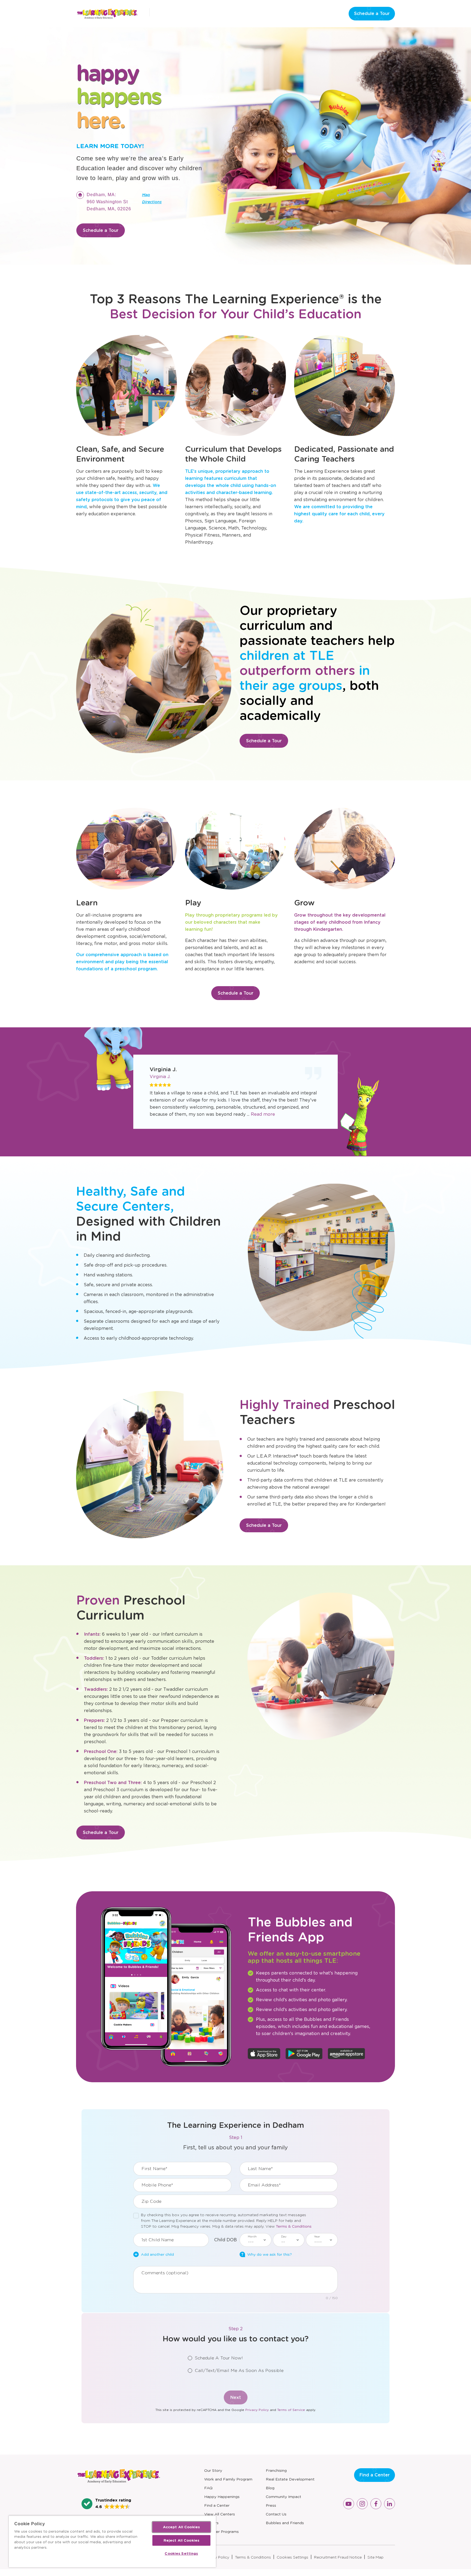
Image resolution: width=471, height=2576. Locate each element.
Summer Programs (221, 2532)
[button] (106, 2504)
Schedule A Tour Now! (219, 2358)
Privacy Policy (257, 2410)
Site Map (375, 2557)
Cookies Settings (292, 2557)
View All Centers (220, 2514)
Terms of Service (291, 2410)
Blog (270, 2488)
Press (271, 2505)
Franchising (276, 2470)
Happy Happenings (222, 2497)
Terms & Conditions (294, 2226)
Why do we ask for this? (270, 2254)
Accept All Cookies (181, 2527)
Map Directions (152, 205)
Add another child (157, 2254)
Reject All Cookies (181, 2540)
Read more (263, 1114)
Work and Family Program (228, 2479)
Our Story (213, 2470)
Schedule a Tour (372, 14)
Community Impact (283, 2497)
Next (236, 2397)
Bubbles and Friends (285, 2523)
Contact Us (276, 2514)
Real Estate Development (290, 2479)
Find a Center (217, 2505)
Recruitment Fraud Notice (338, 2557)
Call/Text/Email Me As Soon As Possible (239, 2370)
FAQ (208, 2488)
